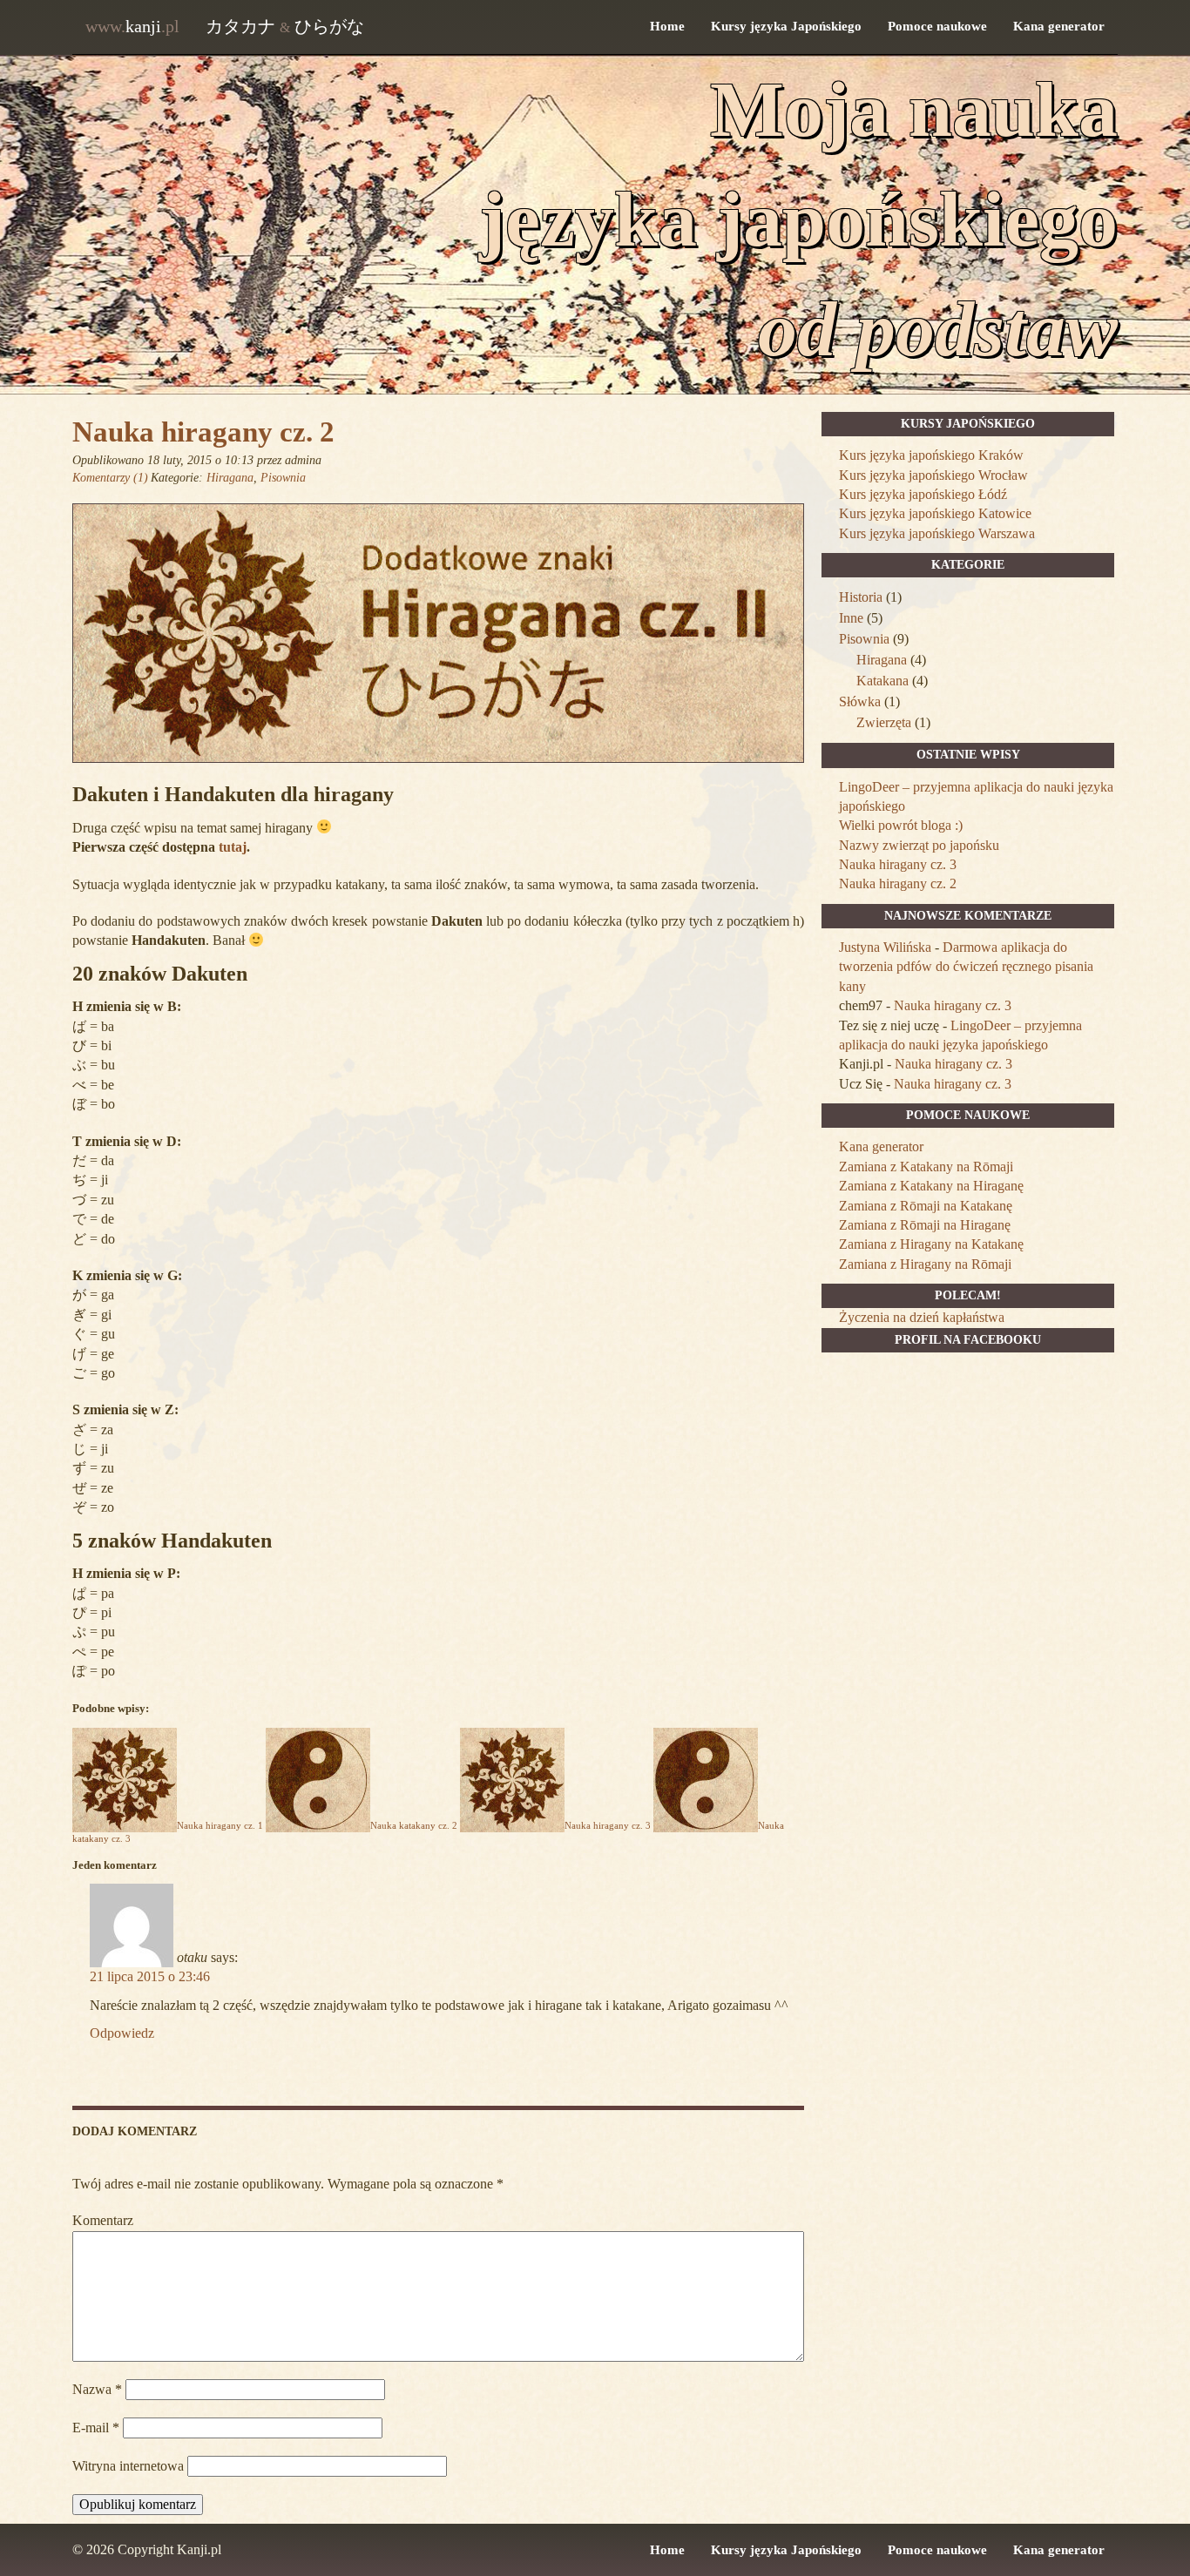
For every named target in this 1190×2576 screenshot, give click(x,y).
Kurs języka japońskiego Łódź (923, 494)
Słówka (860, 701)
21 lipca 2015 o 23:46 (150, 1976)
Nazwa (97, 2389)
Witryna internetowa (128, 2466)
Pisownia (283, 478)
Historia (861, 597)
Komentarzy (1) (110, 478)
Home (667, 26)
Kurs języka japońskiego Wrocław (933, 475)
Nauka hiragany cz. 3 (898, 864)
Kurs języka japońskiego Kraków (931, 455)
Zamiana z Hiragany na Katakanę (931, 1244)
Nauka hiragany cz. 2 (203, 432)
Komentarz (103, 2220)
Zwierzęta (884, 722)
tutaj (233, 847)
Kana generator (1059, 26)
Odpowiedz (122, 2033)
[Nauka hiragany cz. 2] (438, 773)
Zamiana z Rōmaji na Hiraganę (925, 1225)
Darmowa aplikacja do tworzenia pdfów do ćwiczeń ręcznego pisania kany (966, 967)
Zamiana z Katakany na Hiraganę (931, 1186)
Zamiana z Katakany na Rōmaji (926, 1167)
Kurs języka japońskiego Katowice (935, 513)
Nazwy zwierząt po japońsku (919, 845)
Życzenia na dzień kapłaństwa (922, 1317)
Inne (851, 618)
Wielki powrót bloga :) (901, 825)
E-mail (96, 2428)
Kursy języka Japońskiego (786, 26)
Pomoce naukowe (937, 26)
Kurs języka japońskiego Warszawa (937, 533)
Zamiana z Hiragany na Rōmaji (925, 1264)
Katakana (882, 681)
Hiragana (230, 478)
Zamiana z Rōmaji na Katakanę (926, 1206)
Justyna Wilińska (885, 947)
